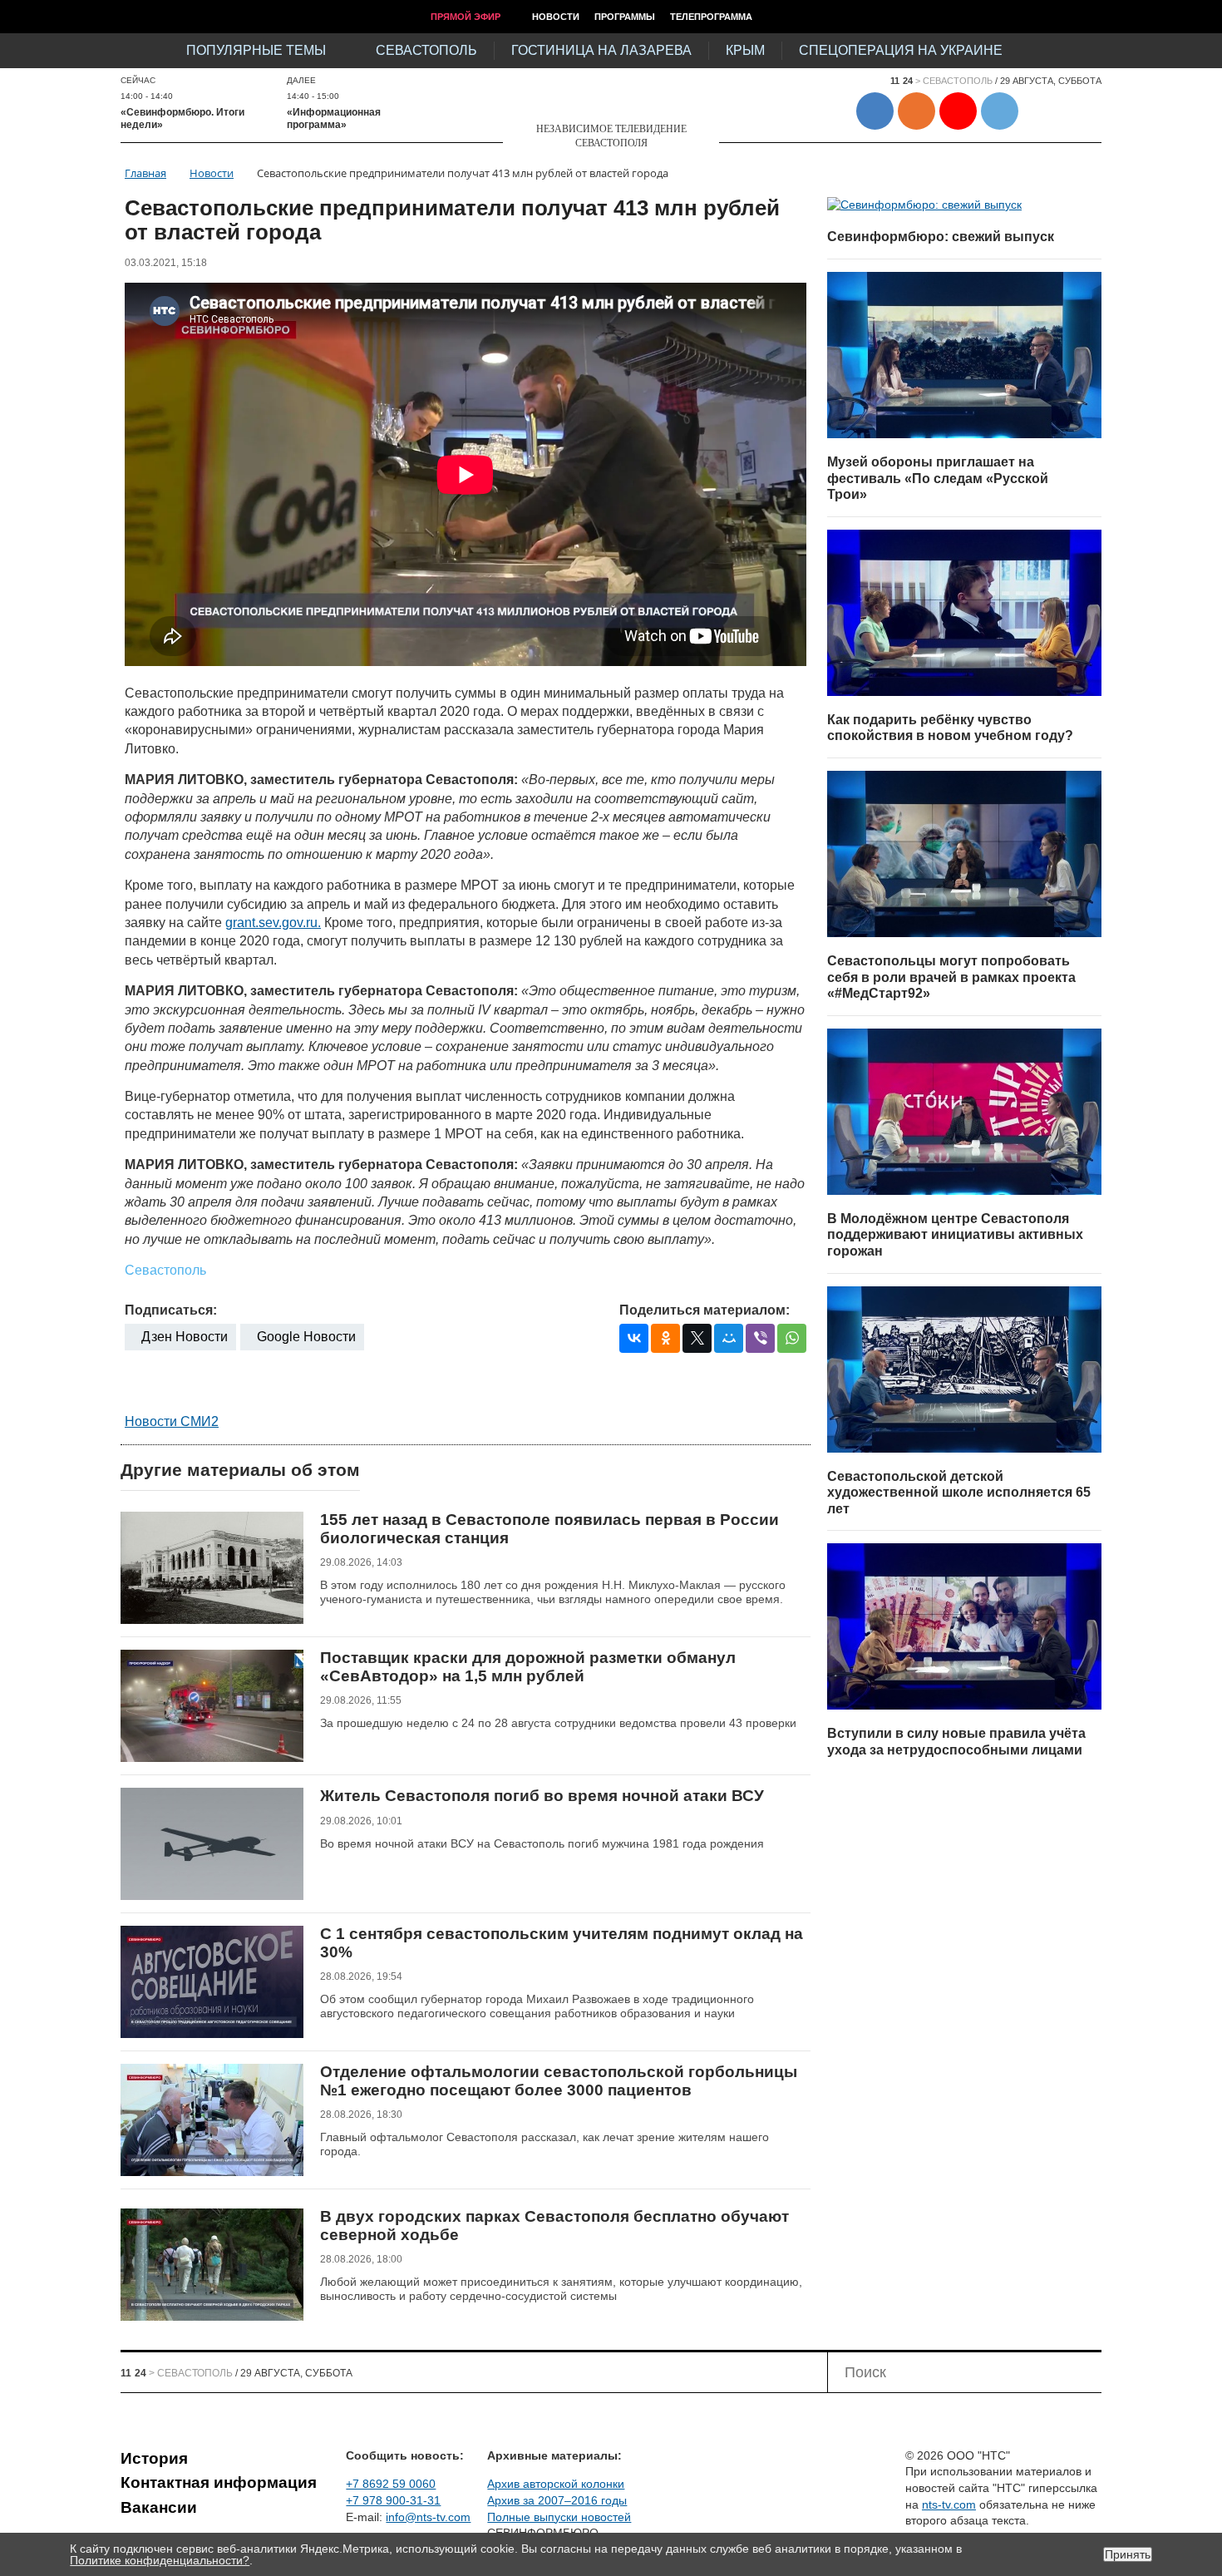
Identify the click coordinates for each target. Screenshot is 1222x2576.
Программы (625, 17)
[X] (697, 1338)
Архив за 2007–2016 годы (557, 2500)
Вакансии (159, 2507)
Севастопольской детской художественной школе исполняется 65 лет (959, 1493)
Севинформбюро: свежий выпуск (941, 237)
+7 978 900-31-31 (393, 2500)
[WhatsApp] (792, 1338)
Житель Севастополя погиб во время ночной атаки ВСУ (542, 1796)
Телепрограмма (711, 17)
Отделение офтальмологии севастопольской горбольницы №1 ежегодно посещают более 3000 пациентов (559, 2081)
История (154, 2458)
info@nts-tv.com (428, 2517)
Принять (1128, 2554)
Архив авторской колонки (556, 2484)
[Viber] (760, 1338)
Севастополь (426, 50)
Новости (556, 17)
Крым (745, 50)
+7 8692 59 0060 (391, 2484)
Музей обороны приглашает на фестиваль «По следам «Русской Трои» (938, 478)
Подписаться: (171, 1310)
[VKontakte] (634, 1338)
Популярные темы (256, 50)
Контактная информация (219, 2482)
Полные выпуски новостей (559, 2517)
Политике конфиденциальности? (160, 2560)
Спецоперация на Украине (901, 50)
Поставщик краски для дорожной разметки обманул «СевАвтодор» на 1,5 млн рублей (528, 1667)
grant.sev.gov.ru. (273, 923)
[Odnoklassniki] (665, 1338)
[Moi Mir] (729, 1338)
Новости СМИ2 (172, 1421)
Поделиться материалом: (705, 1310)
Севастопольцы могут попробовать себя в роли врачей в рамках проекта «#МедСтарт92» (951, 977)
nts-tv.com (949, 2504)
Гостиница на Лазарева (601, 50)
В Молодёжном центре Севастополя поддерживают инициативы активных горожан (955, 1235)
